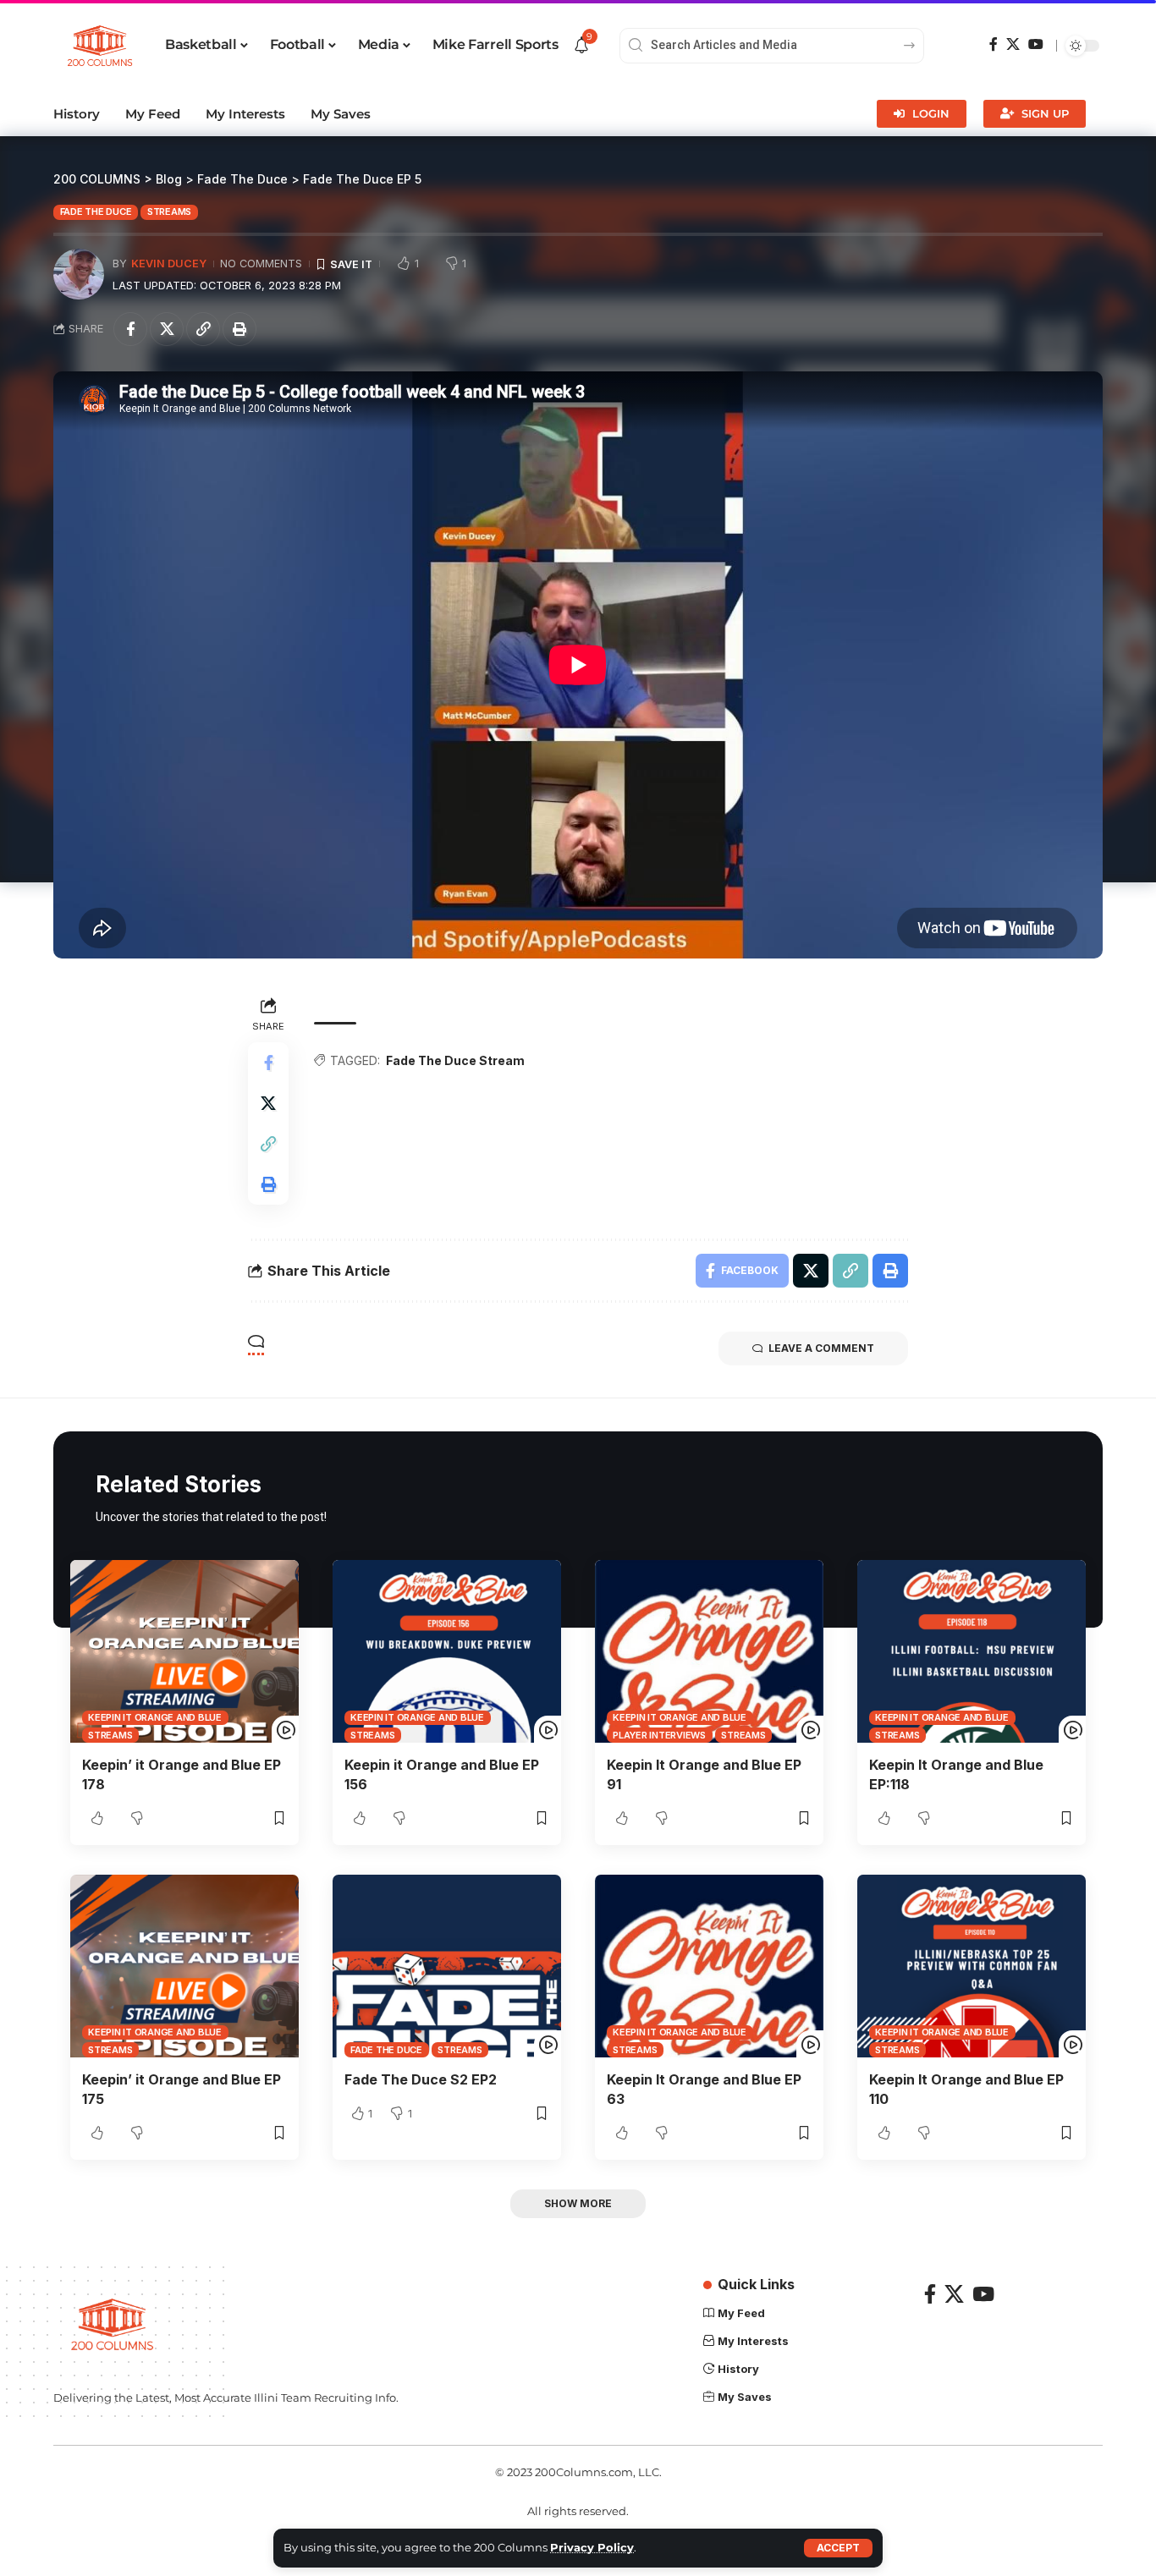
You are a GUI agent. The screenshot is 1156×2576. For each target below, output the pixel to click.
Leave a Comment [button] (821, 1348)
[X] (1013, 44)
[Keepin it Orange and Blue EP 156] (447, 1651)
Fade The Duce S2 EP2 (421, 2079)
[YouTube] (1036, 44)
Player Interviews (659, 1735)
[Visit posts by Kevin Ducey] (79, 274)
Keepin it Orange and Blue (155, 1717)
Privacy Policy (592, 2548)
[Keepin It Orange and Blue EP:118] (972, 1651)
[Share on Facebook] (130, 329)
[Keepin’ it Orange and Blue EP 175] (184, 1966)
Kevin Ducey (169, 264)
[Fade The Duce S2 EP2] (447, 1966)
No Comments (261, 264)
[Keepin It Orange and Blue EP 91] (709, 1651)
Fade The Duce (96, 211)
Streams (169, 211)
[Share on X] (167, 329)
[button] (838, 2548)
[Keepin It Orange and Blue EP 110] (972, 1966)
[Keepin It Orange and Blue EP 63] (709, 1966)
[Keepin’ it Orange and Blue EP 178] (184, 1651)
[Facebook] (994, 44)
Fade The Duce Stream (455, 1060)
